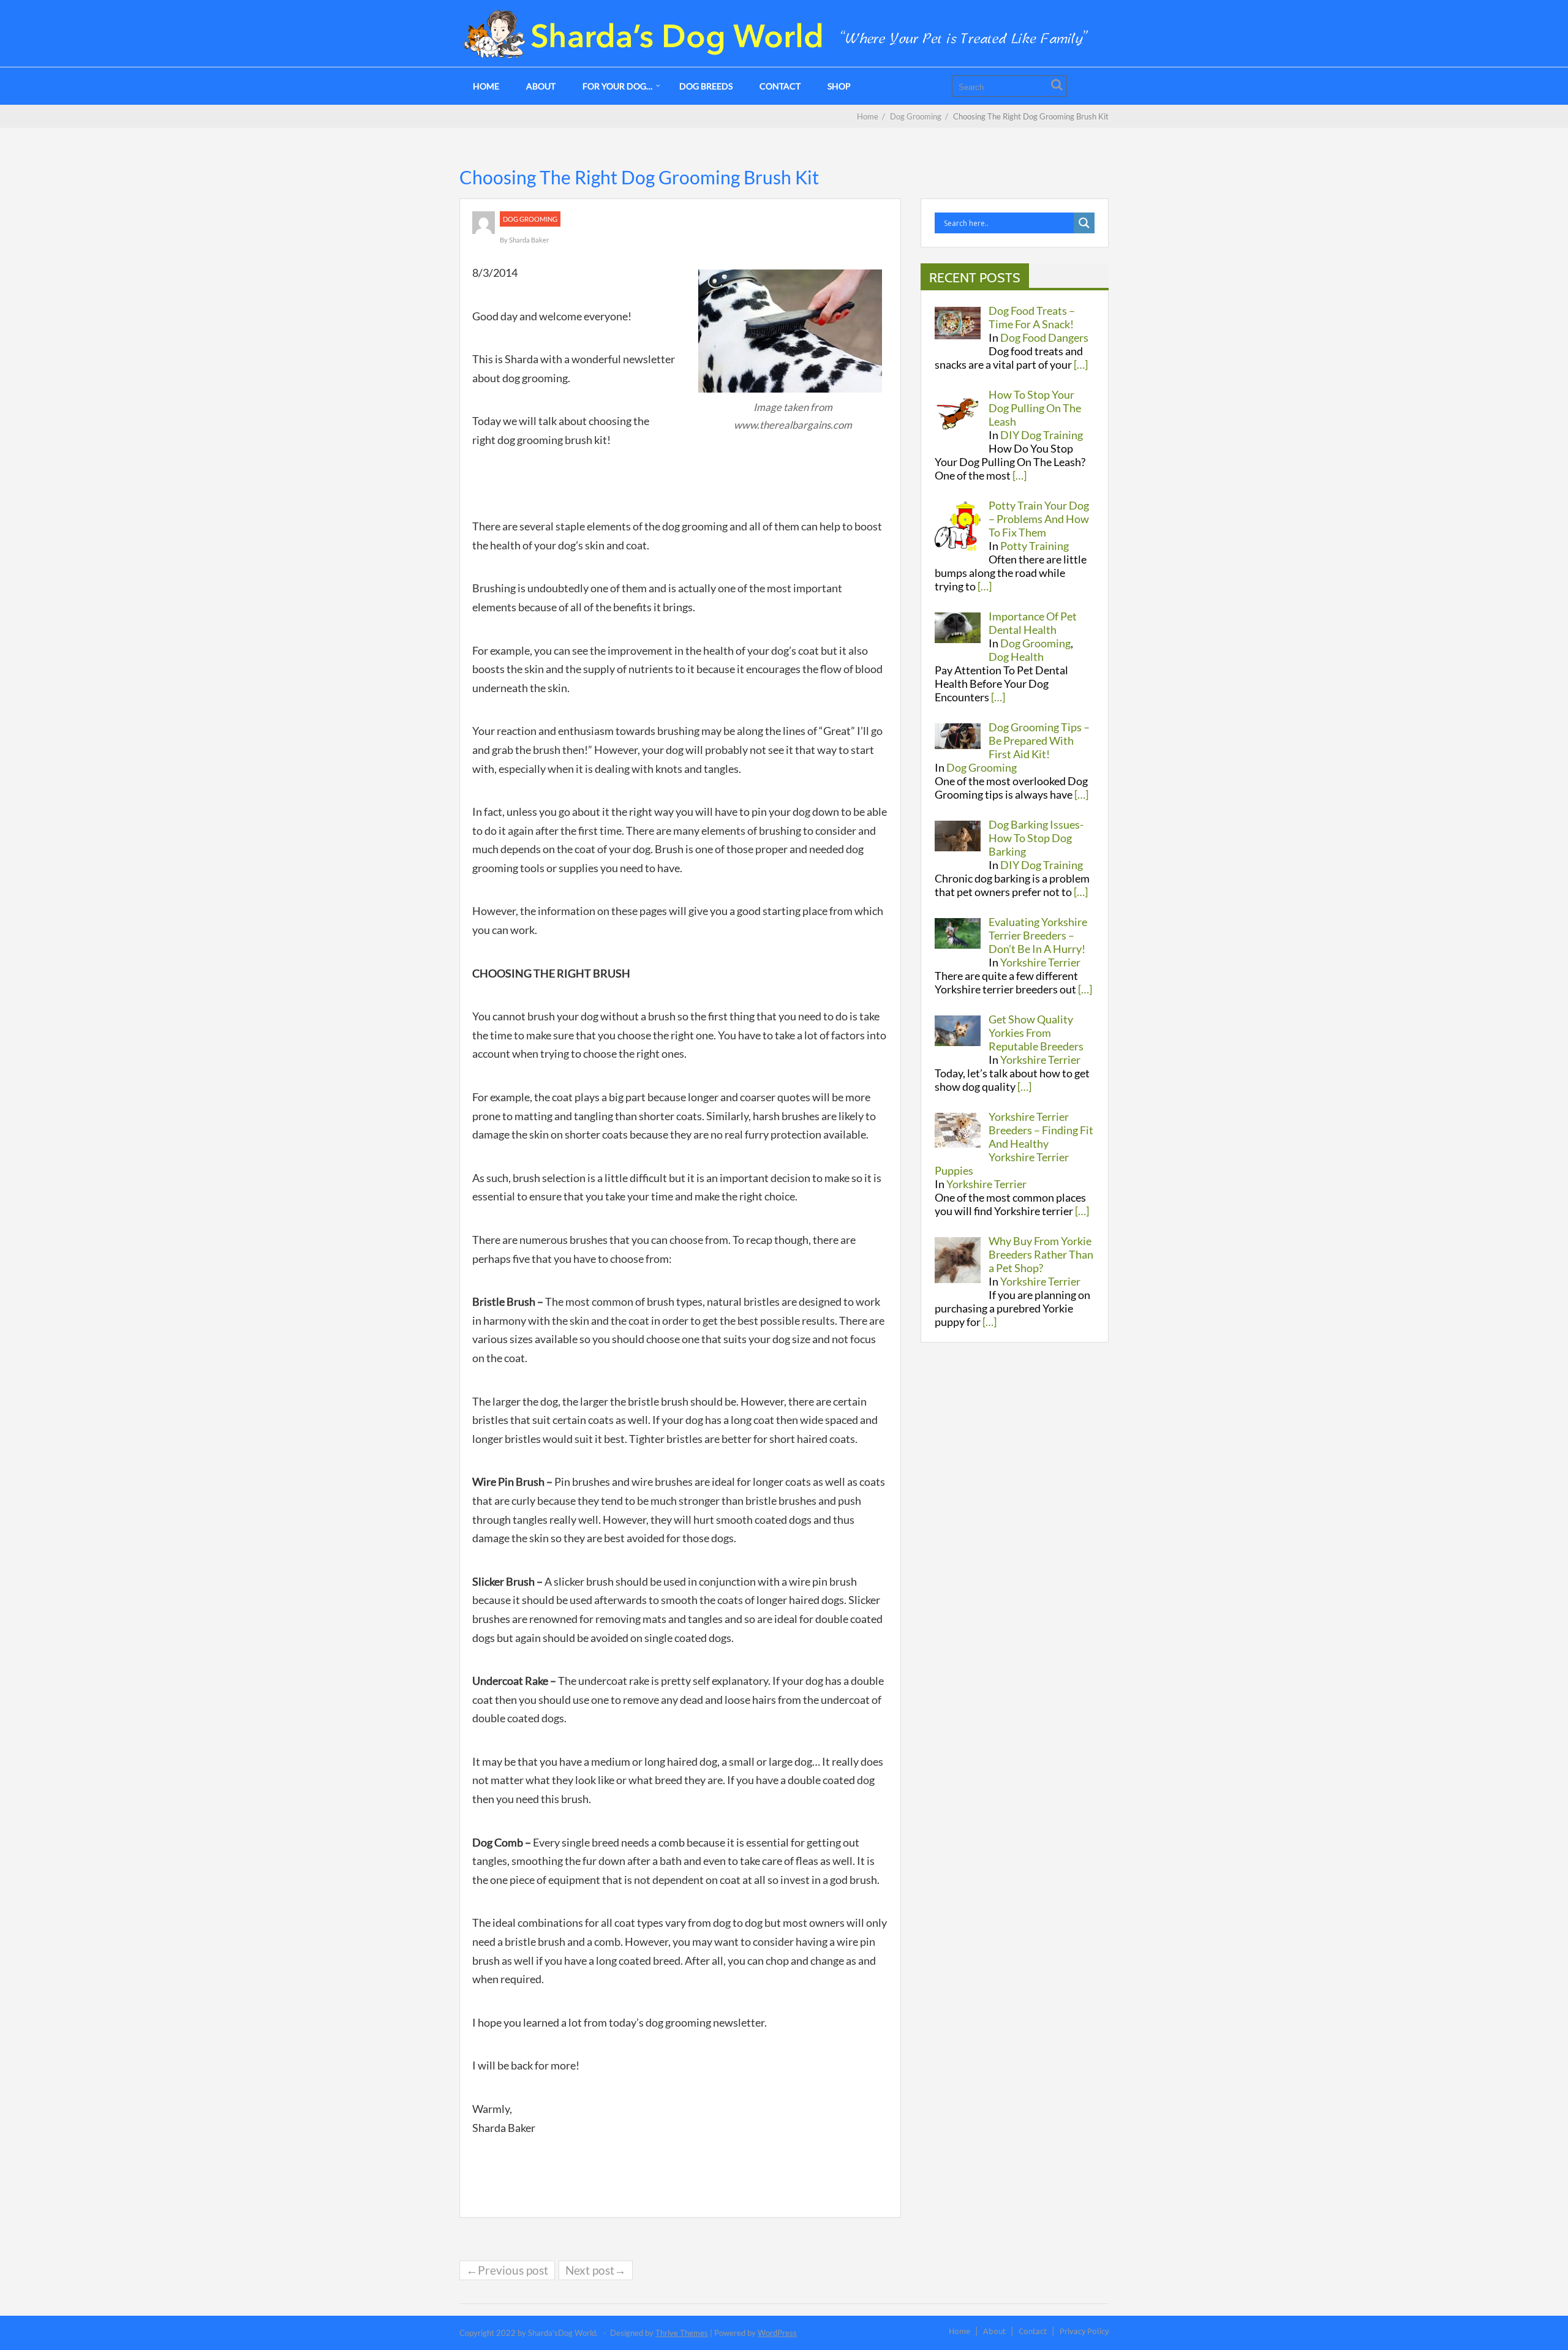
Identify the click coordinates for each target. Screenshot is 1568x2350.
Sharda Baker (529, 240)
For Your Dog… (617, 86)
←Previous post (507, 2270)
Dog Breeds (706, 86)
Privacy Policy (1084, 2331)
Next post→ (596, 2270)
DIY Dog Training (1042, 435)
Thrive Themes (682, 2333)
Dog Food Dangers (1044, 337)
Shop (839, 86)
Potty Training (1035, 546)
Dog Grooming (530, 219)
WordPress (777, 2333)
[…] (1081, 364)
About (541, 86)
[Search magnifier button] (1084, 223)
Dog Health (1016, 657)
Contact (780, 86)
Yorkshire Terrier (1040, 962)
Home (486, 86)
